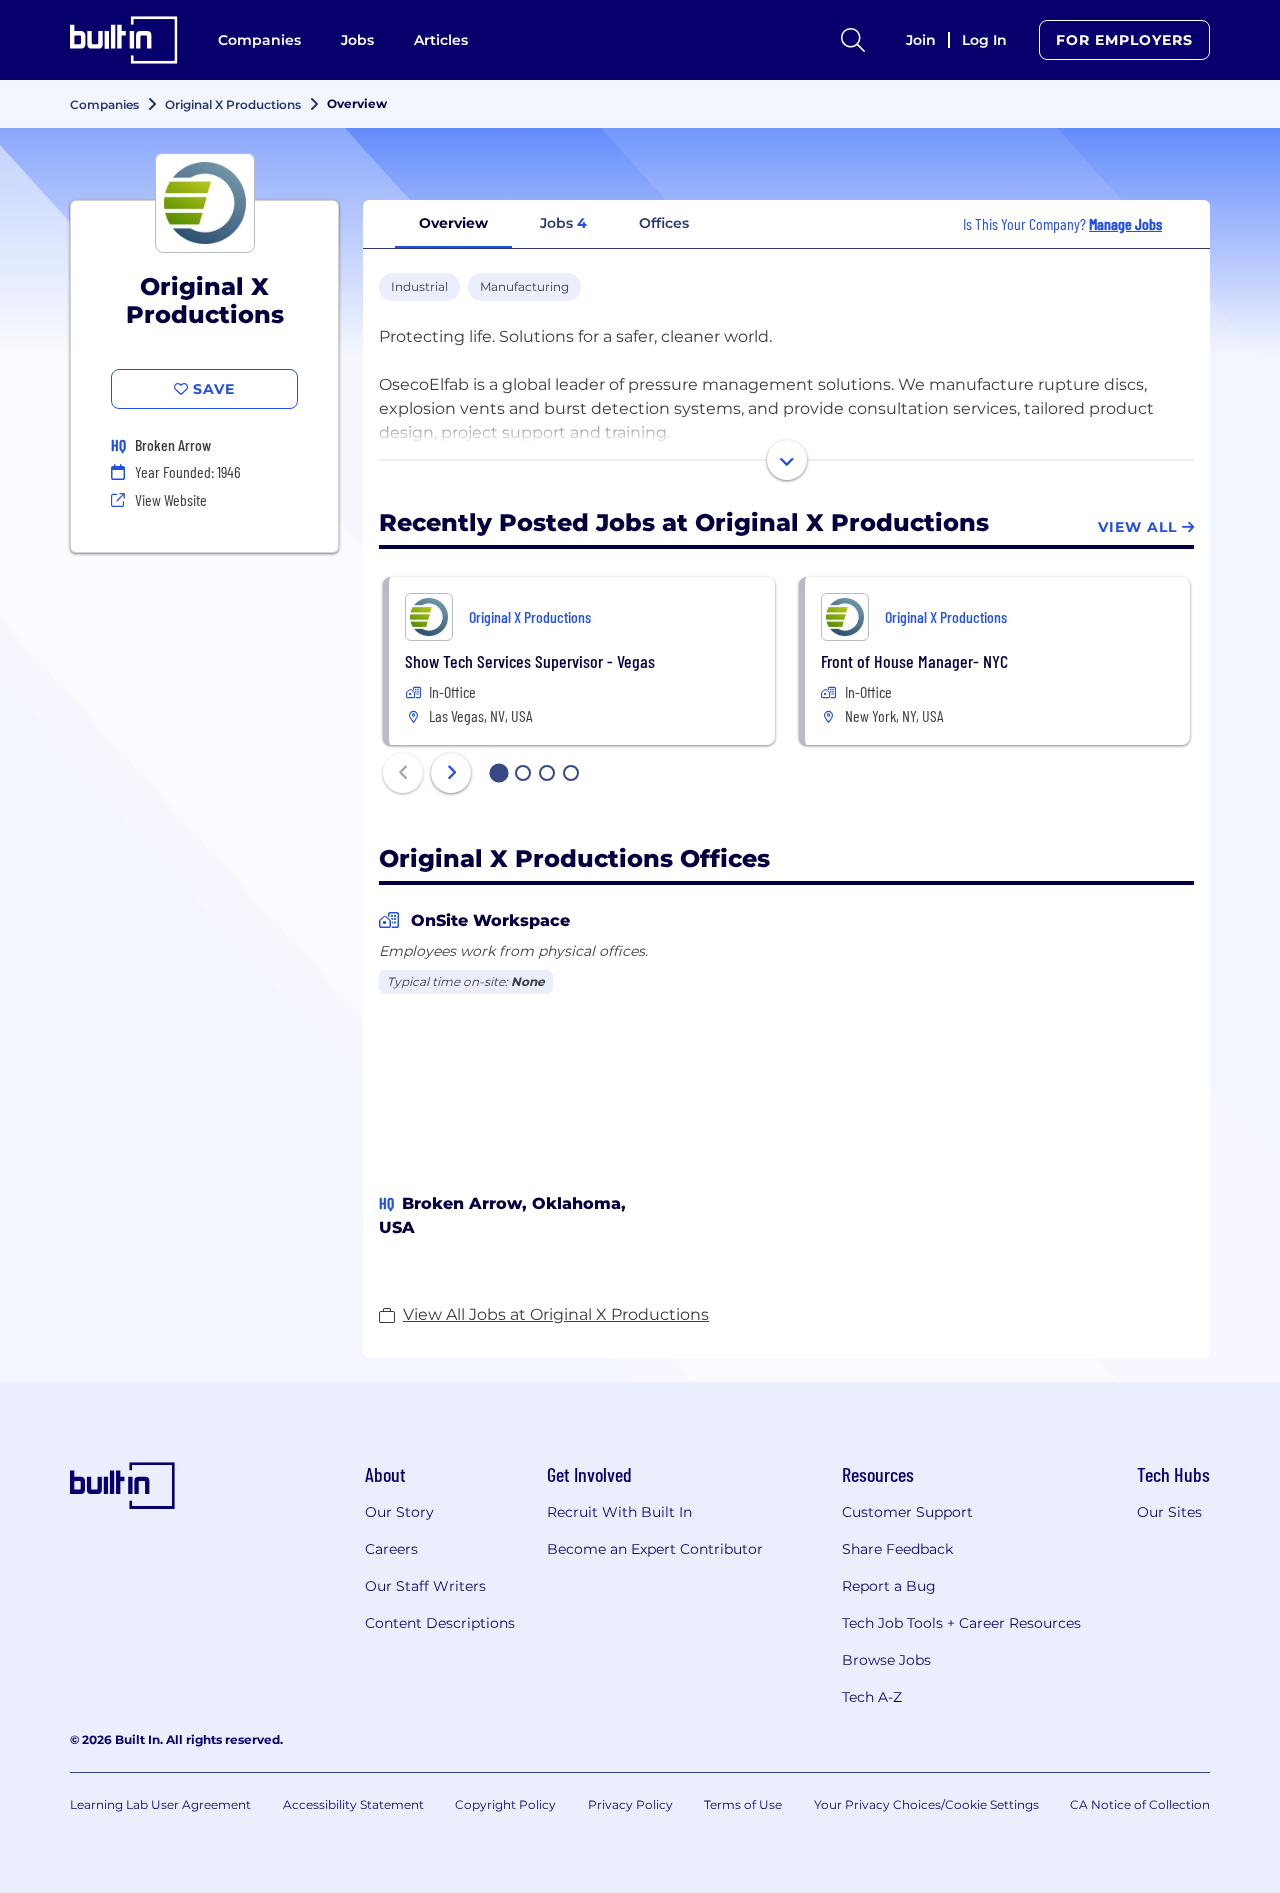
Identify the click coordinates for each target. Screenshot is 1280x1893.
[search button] (853, 40)
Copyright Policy (505, 1804)
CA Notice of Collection (1140, 1804)
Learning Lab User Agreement (160, 1804)
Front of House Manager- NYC (914, 661)
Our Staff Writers (425, 1586)
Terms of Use (743, 1804)
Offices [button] (664, 223)
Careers (391, 1549)
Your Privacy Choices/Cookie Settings (926, 1804)
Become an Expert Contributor (655, 1549)
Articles (441, 40)
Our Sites (1169, 1512)
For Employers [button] (1124, 40)
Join (921, 40)
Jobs (357, 40)
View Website (171, 499)
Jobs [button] (563, 223)
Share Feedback (897, 1549)
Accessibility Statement (353, 1804)
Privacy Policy (630, 1804)
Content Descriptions (440, 1623)
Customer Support (907, 1512)
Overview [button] (453, 223)
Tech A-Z (872, 1697)
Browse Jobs (886, 1660)
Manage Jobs (1125, 223)
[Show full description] (787, 460)
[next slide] (451, 773)
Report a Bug (889, 1586)
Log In (984, 40)
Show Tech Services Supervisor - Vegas (530, 661)
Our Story (399, 1512)
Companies (259, 40)
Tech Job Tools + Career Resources (961, 1623)
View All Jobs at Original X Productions (556, 1314)
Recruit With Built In (619, 1512)
